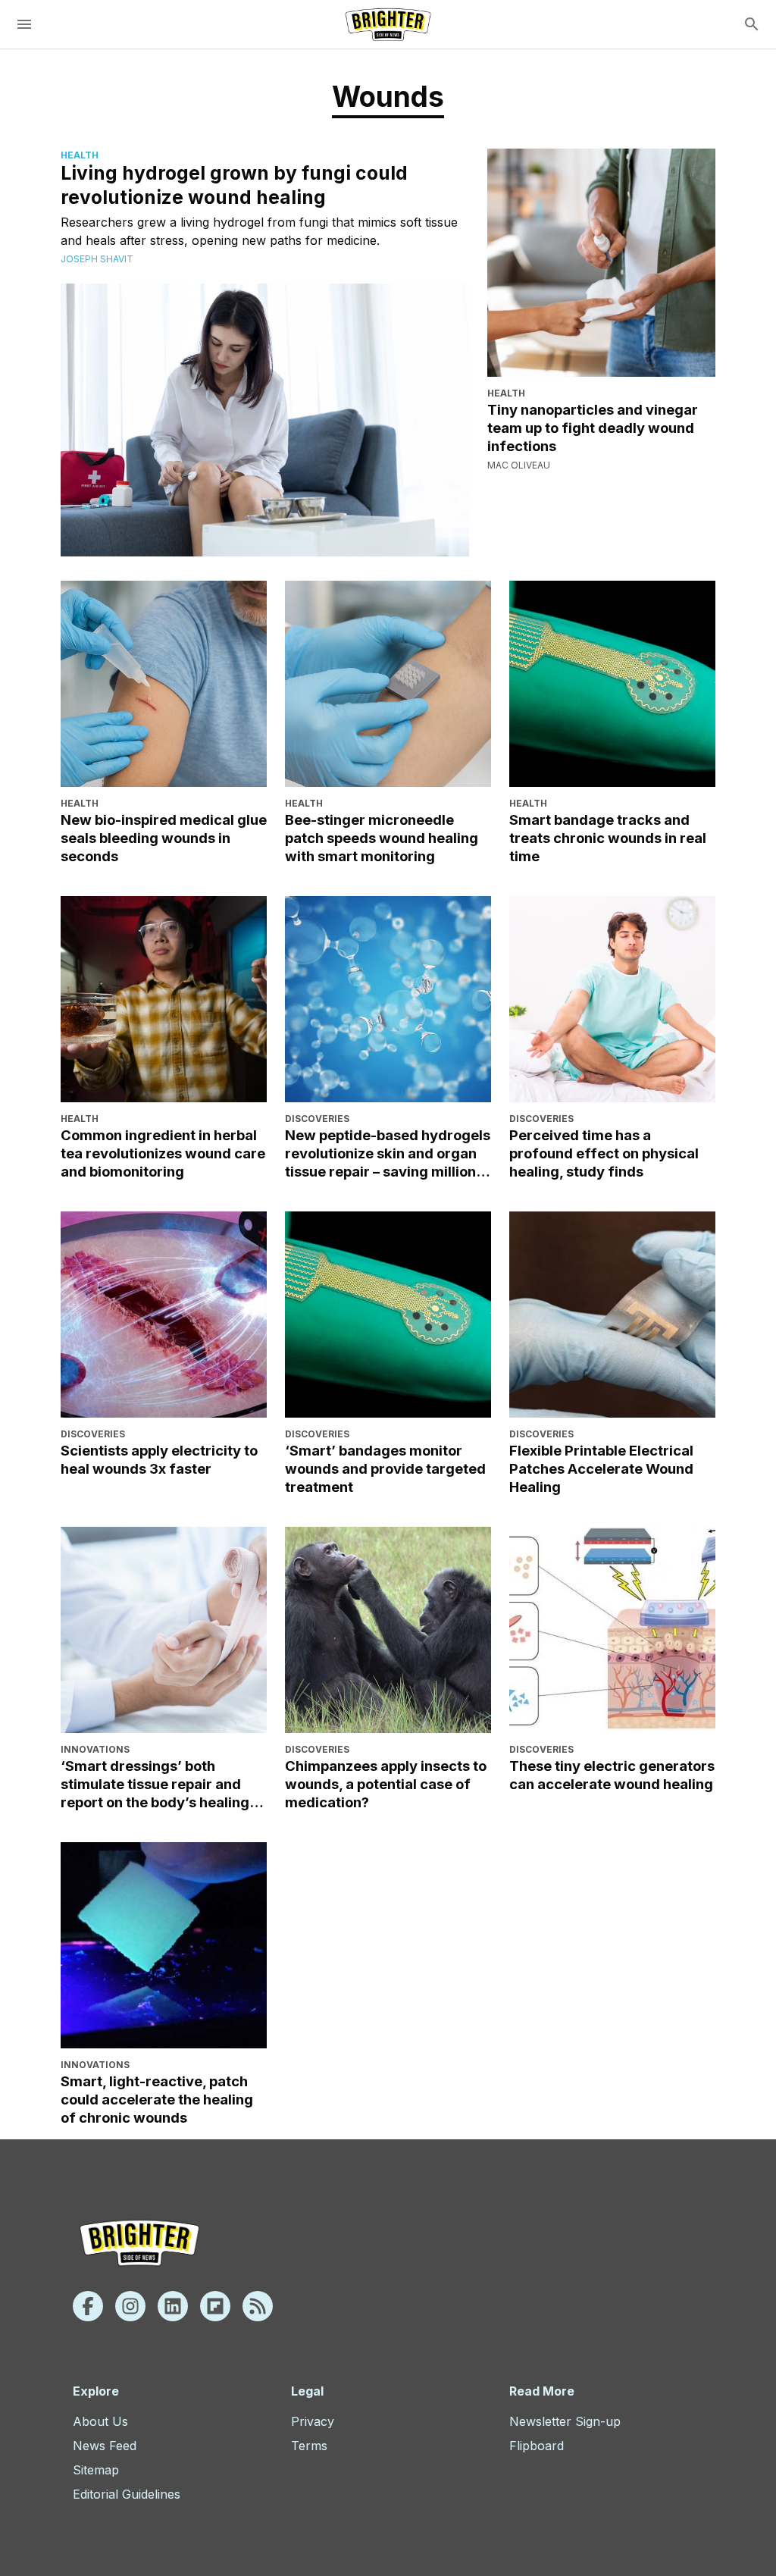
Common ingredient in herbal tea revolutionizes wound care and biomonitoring (163, 1153)
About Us (100, 2421)
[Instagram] (130, 2306)
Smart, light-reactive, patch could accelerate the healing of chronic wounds (157, 2099)
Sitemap (96, 2470)
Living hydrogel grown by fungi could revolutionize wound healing (234, 185)
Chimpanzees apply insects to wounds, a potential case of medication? (386, 1784)
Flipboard (537, 2446)
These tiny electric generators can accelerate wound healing (612, 1775)
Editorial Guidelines (127, 2494)
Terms (309, 2446)
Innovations (95, 1749)
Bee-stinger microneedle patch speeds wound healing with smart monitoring (382, 838)
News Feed (105, 2446)
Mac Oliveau (519, 465)
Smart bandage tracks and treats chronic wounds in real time (608, 838)
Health (80, 155)
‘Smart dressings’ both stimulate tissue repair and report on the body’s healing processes (155, 1785)
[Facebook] (88, 2306)
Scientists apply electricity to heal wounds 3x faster (159, 1459)
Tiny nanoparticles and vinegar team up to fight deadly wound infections (593, 428)
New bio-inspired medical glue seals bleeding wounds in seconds (164, 838)
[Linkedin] (173, 2306)
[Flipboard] (215, 2306)
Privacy (313, 2421)
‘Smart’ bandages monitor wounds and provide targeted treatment (385, 1468)
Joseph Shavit (97, 259)
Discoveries (317, 1119)
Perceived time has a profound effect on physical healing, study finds (604, 1153)
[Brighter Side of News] (388, 24)
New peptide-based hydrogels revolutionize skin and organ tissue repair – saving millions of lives (388, 1154)
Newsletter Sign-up (565, 2421)
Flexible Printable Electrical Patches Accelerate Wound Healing (601, 1468)
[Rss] (258, 2306)
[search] (752, 24)
